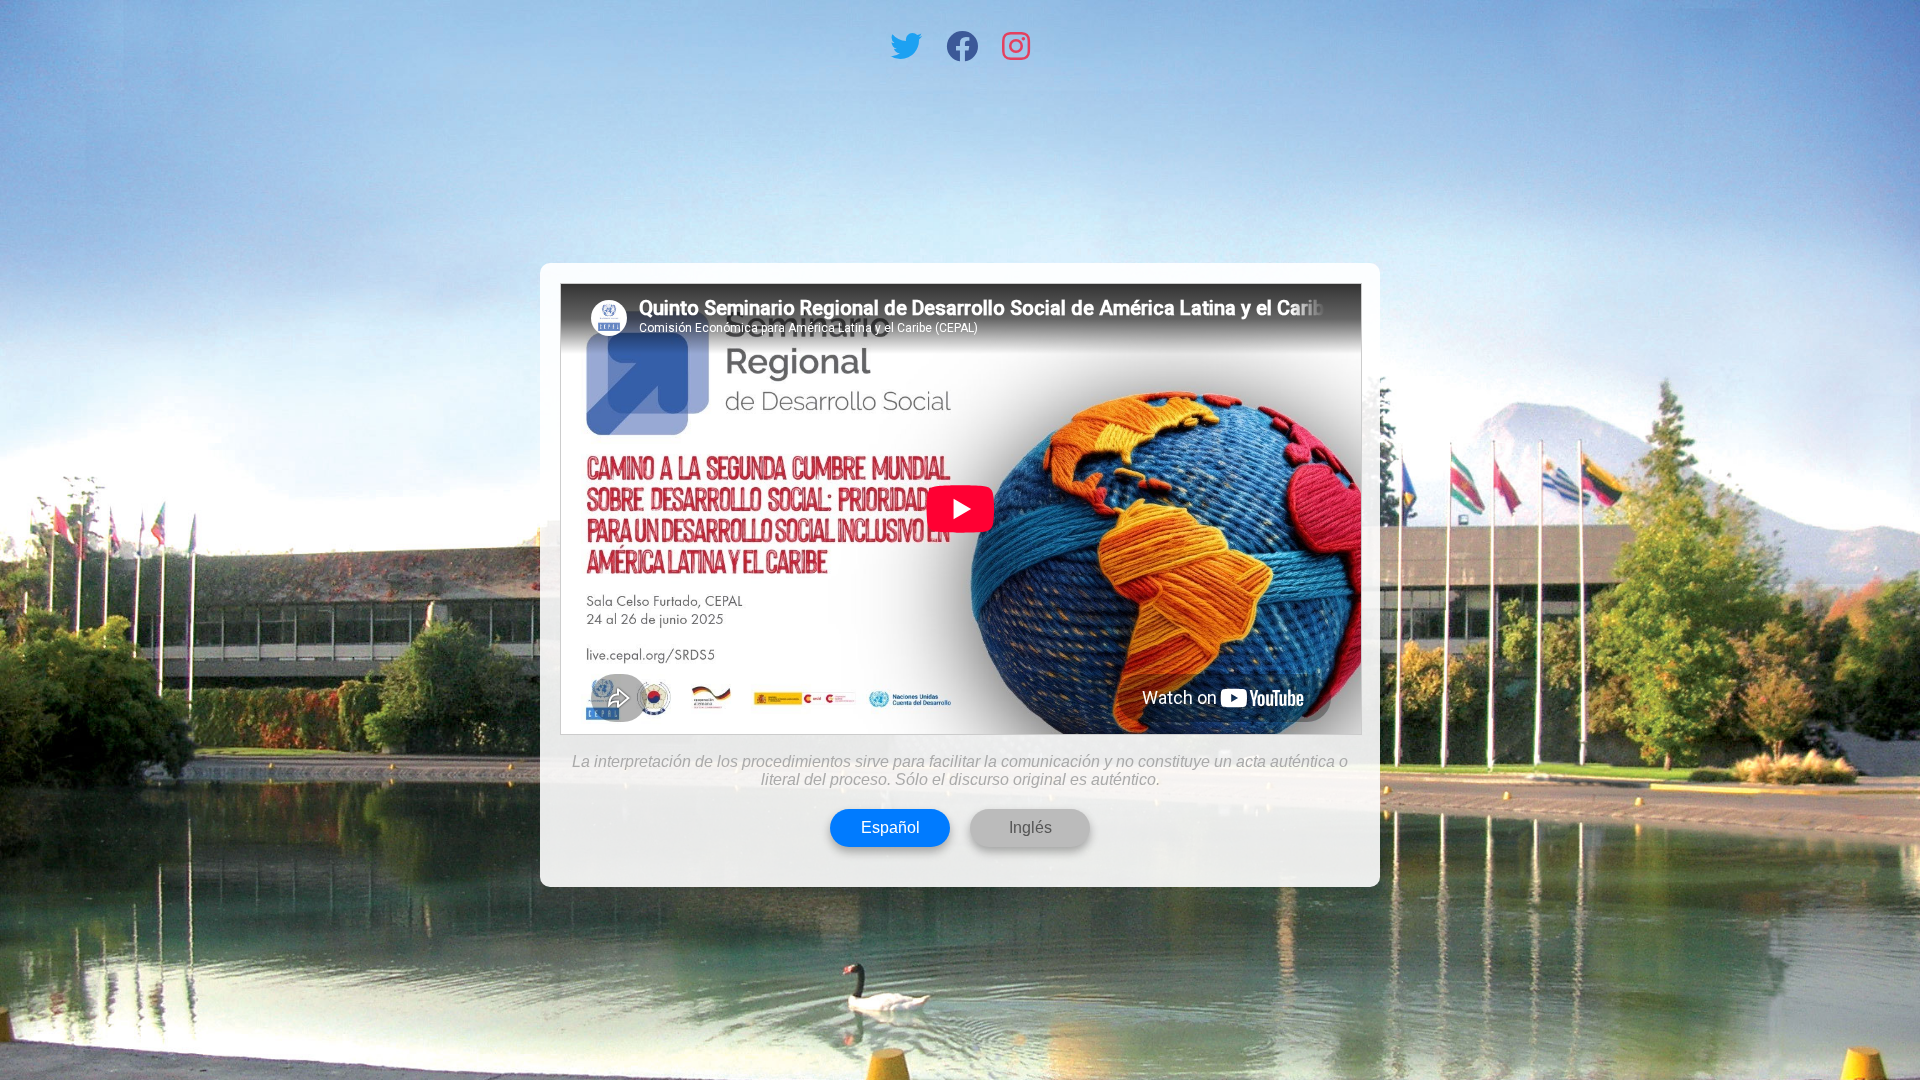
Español (890, 827)
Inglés (1030, 827)
